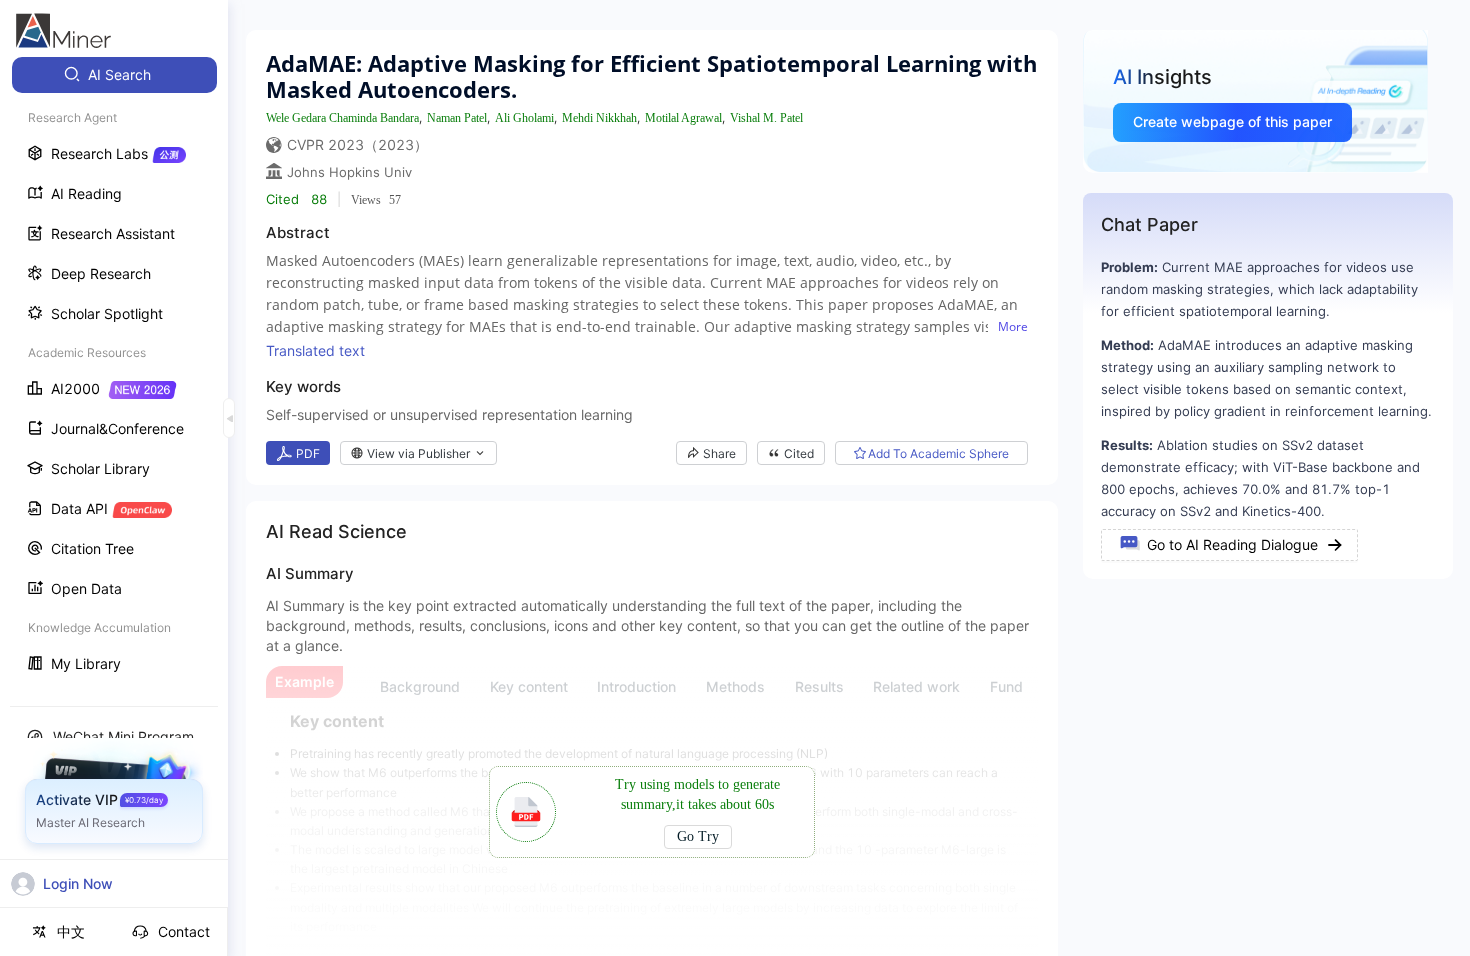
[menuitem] (114, 75)
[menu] (114, 371)
